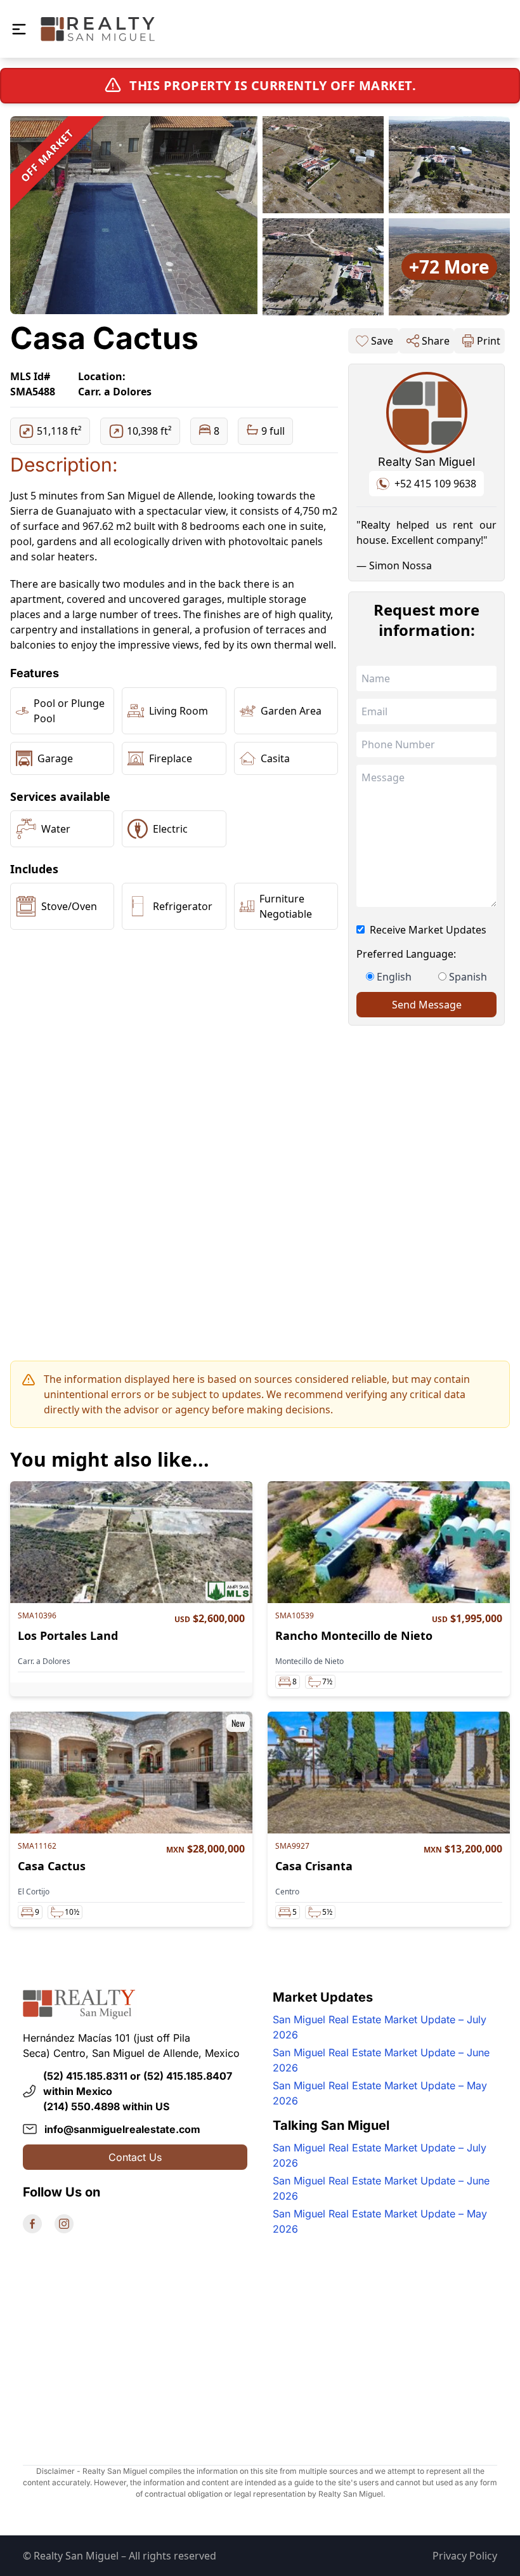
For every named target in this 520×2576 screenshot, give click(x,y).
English (394, 977)
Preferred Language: (406, 954)
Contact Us (135, 2157)
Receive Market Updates (428, 930)
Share (436, 341)
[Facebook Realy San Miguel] (32, 2224)
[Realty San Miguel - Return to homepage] (98, 29)
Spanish (468, 977)
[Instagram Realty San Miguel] (64, 2224)
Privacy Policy (465, 2556)
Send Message (427, 1005)
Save (382, 341)
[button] (19, 29)
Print (489, 341)
